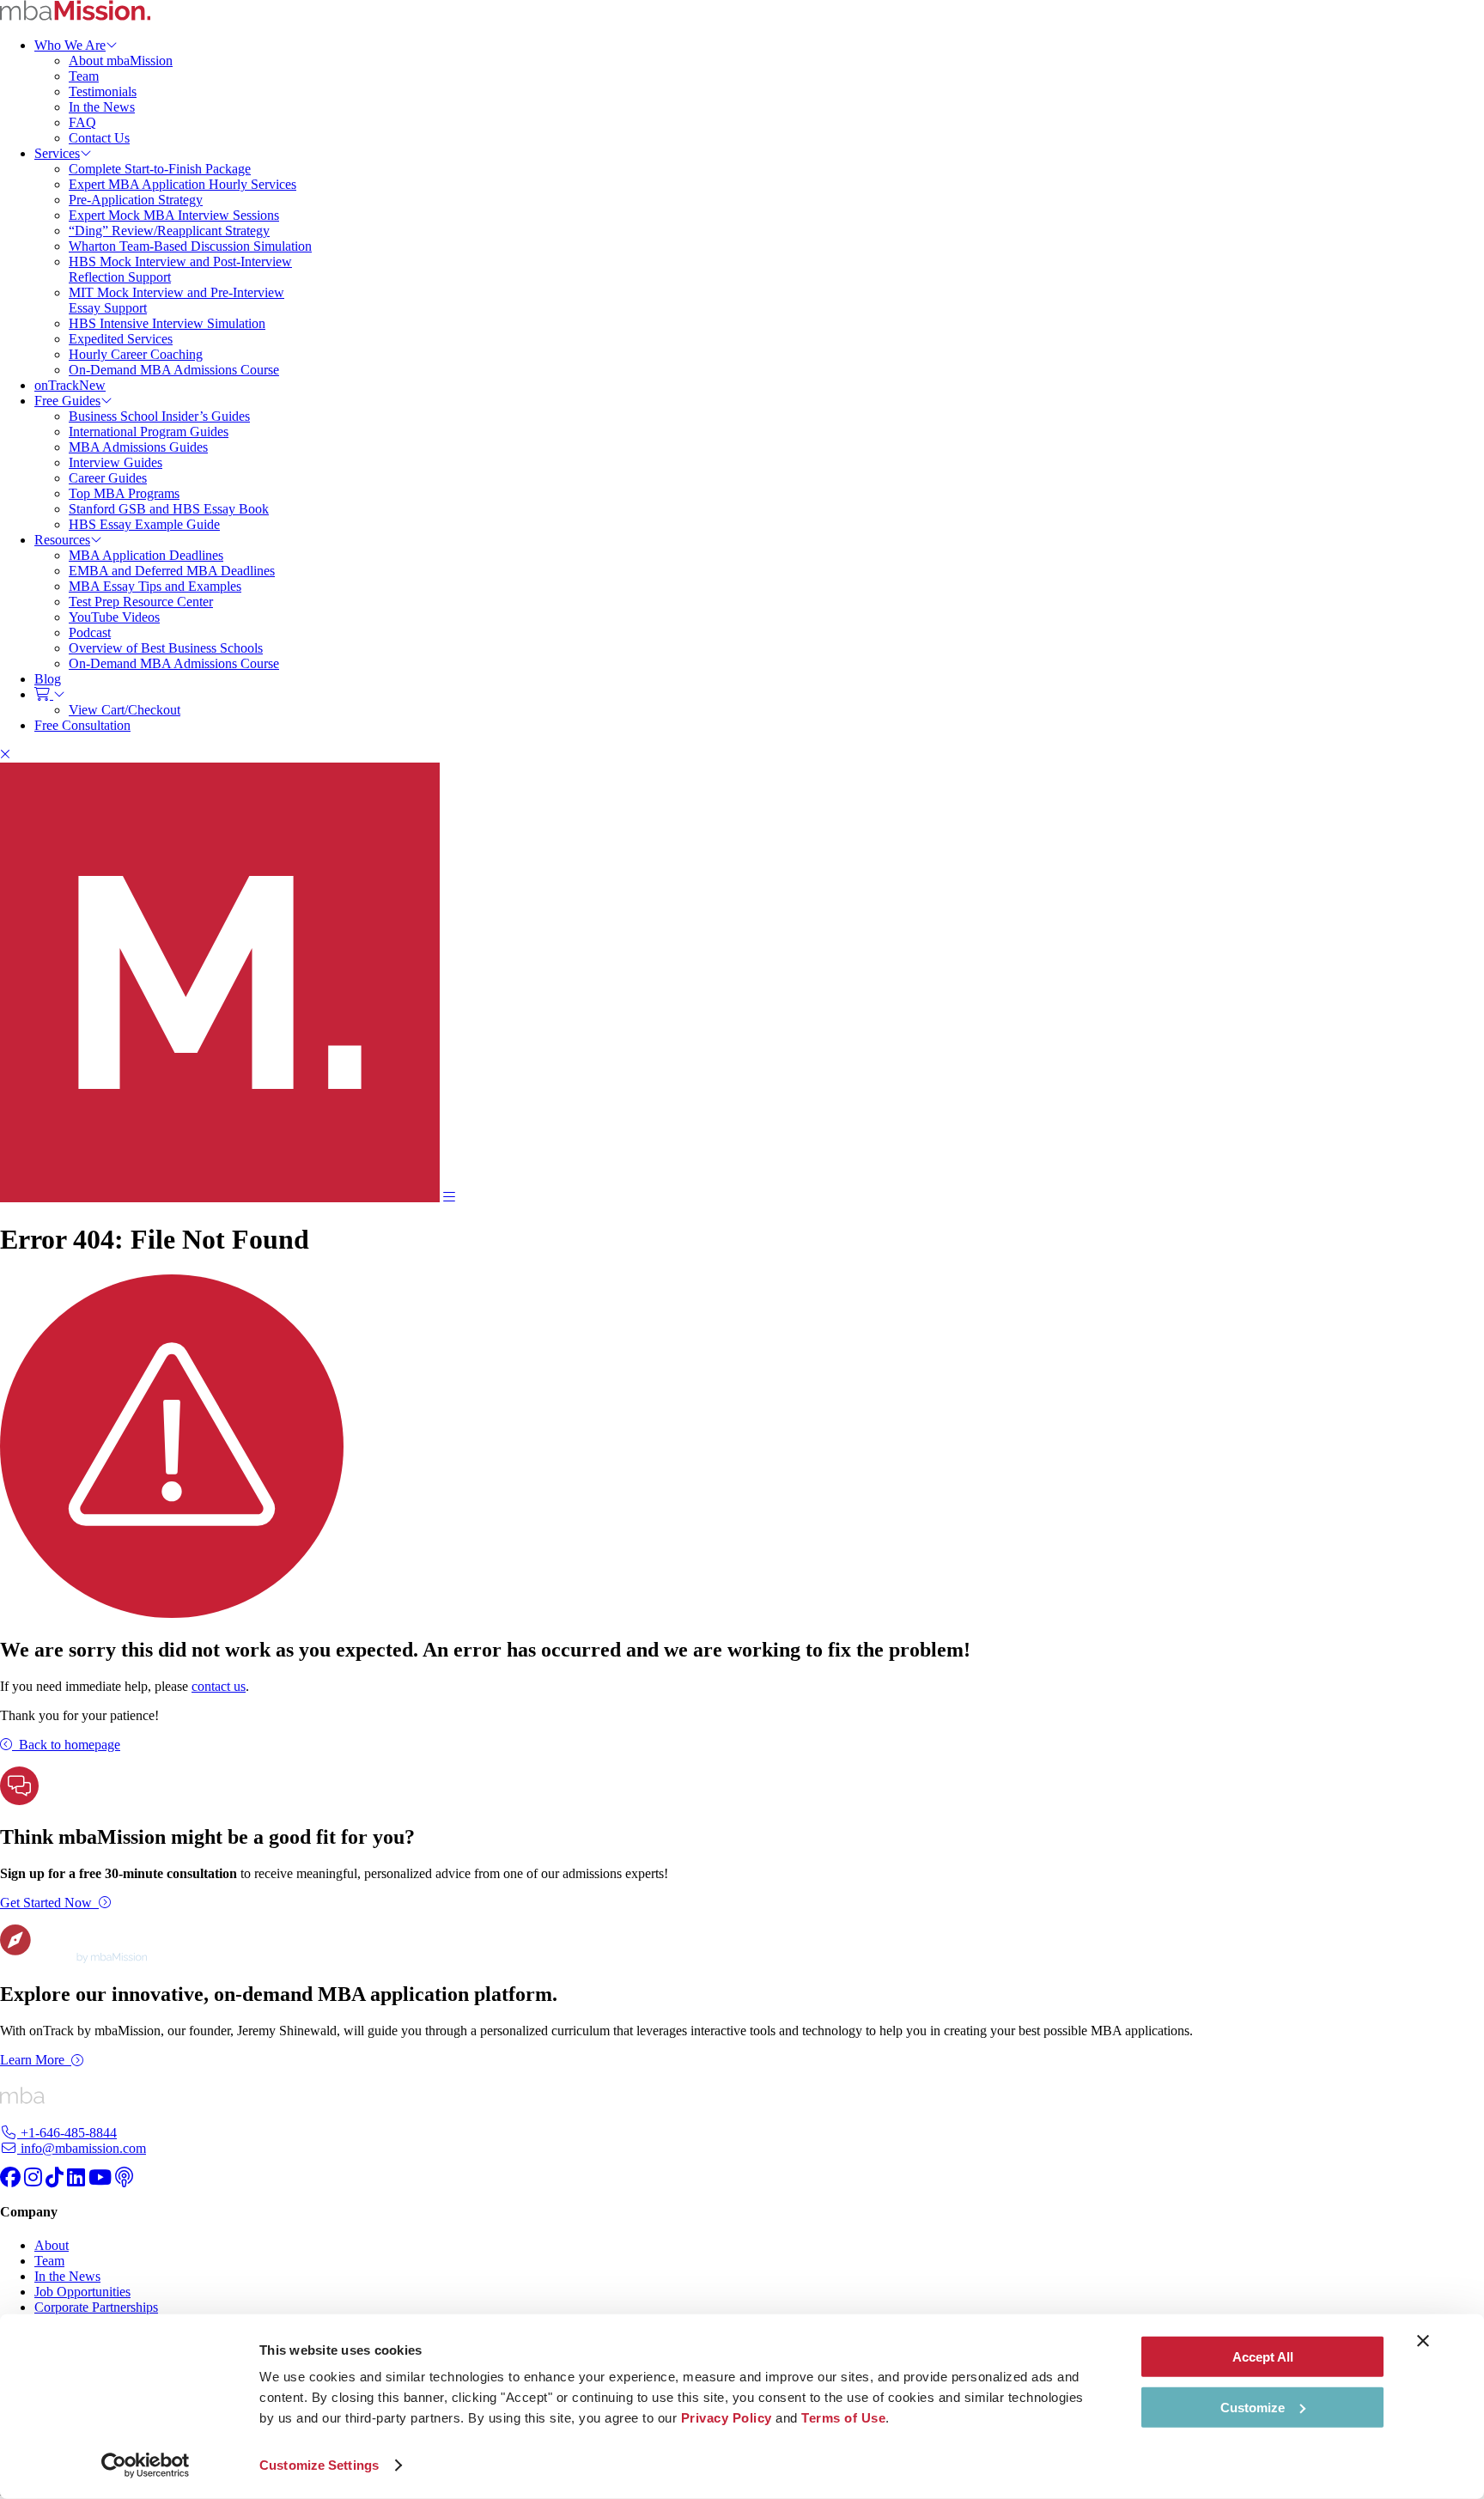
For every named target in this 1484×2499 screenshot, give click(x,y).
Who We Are (70, 45)
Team (84, 76)
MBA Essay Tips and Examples (155, 586)
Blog (48, 679)
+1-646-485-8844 (67, 2133)
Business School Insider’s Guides (159, 416)
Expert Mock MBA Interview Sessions (174, 215)
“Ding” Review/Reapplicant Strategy (169, 231)
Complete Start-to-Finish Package (160, 169)
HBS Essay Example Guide (144, 524)
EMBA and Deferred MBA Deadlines (172, 571)
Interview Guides (116, 462)
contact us (219, 1686)
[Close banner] (1423, 2341)
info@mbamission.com (82, 2148)
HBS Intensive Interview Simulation (167, 323)
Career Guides (108, 478)
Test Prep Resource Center (141, 602)
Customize (1253, 2407)
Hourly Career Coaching (136, 354)
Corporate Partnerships (96, 2307)
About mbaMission (121, 61)
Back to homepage (70, 1745)
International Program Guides (149, 432)
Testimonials (103, 91)
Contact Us (99, 138)
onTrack (70, 385)
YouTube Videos (114, 617)
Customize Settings (319, 2465)
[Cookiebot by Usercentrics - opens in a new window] (146, 2466)
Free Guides (67, 401)
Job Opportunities (82, 2292)
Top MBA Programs (124, 493)
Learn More (32, 2060)
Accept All (1263, 2357)
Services (57, 153)
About (52, 2245)
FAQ (82, 122)
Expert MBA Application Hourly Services (182, 184)
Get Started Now (46, 1903)
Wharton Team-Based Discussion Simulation (190, 246)
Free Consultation (82, 725)
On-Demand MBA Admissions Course (174, 370)
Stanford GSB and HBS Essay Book (169, 509)
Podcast (90, 632)
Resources (62, 540)
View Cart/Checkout (125, 710)
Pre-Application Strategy (136, 200)
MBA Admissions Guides (138, 447)
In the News (102, 107)
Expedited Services (121, 339)
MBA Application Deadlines (146, 555)
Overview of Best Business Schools (166, 648)
